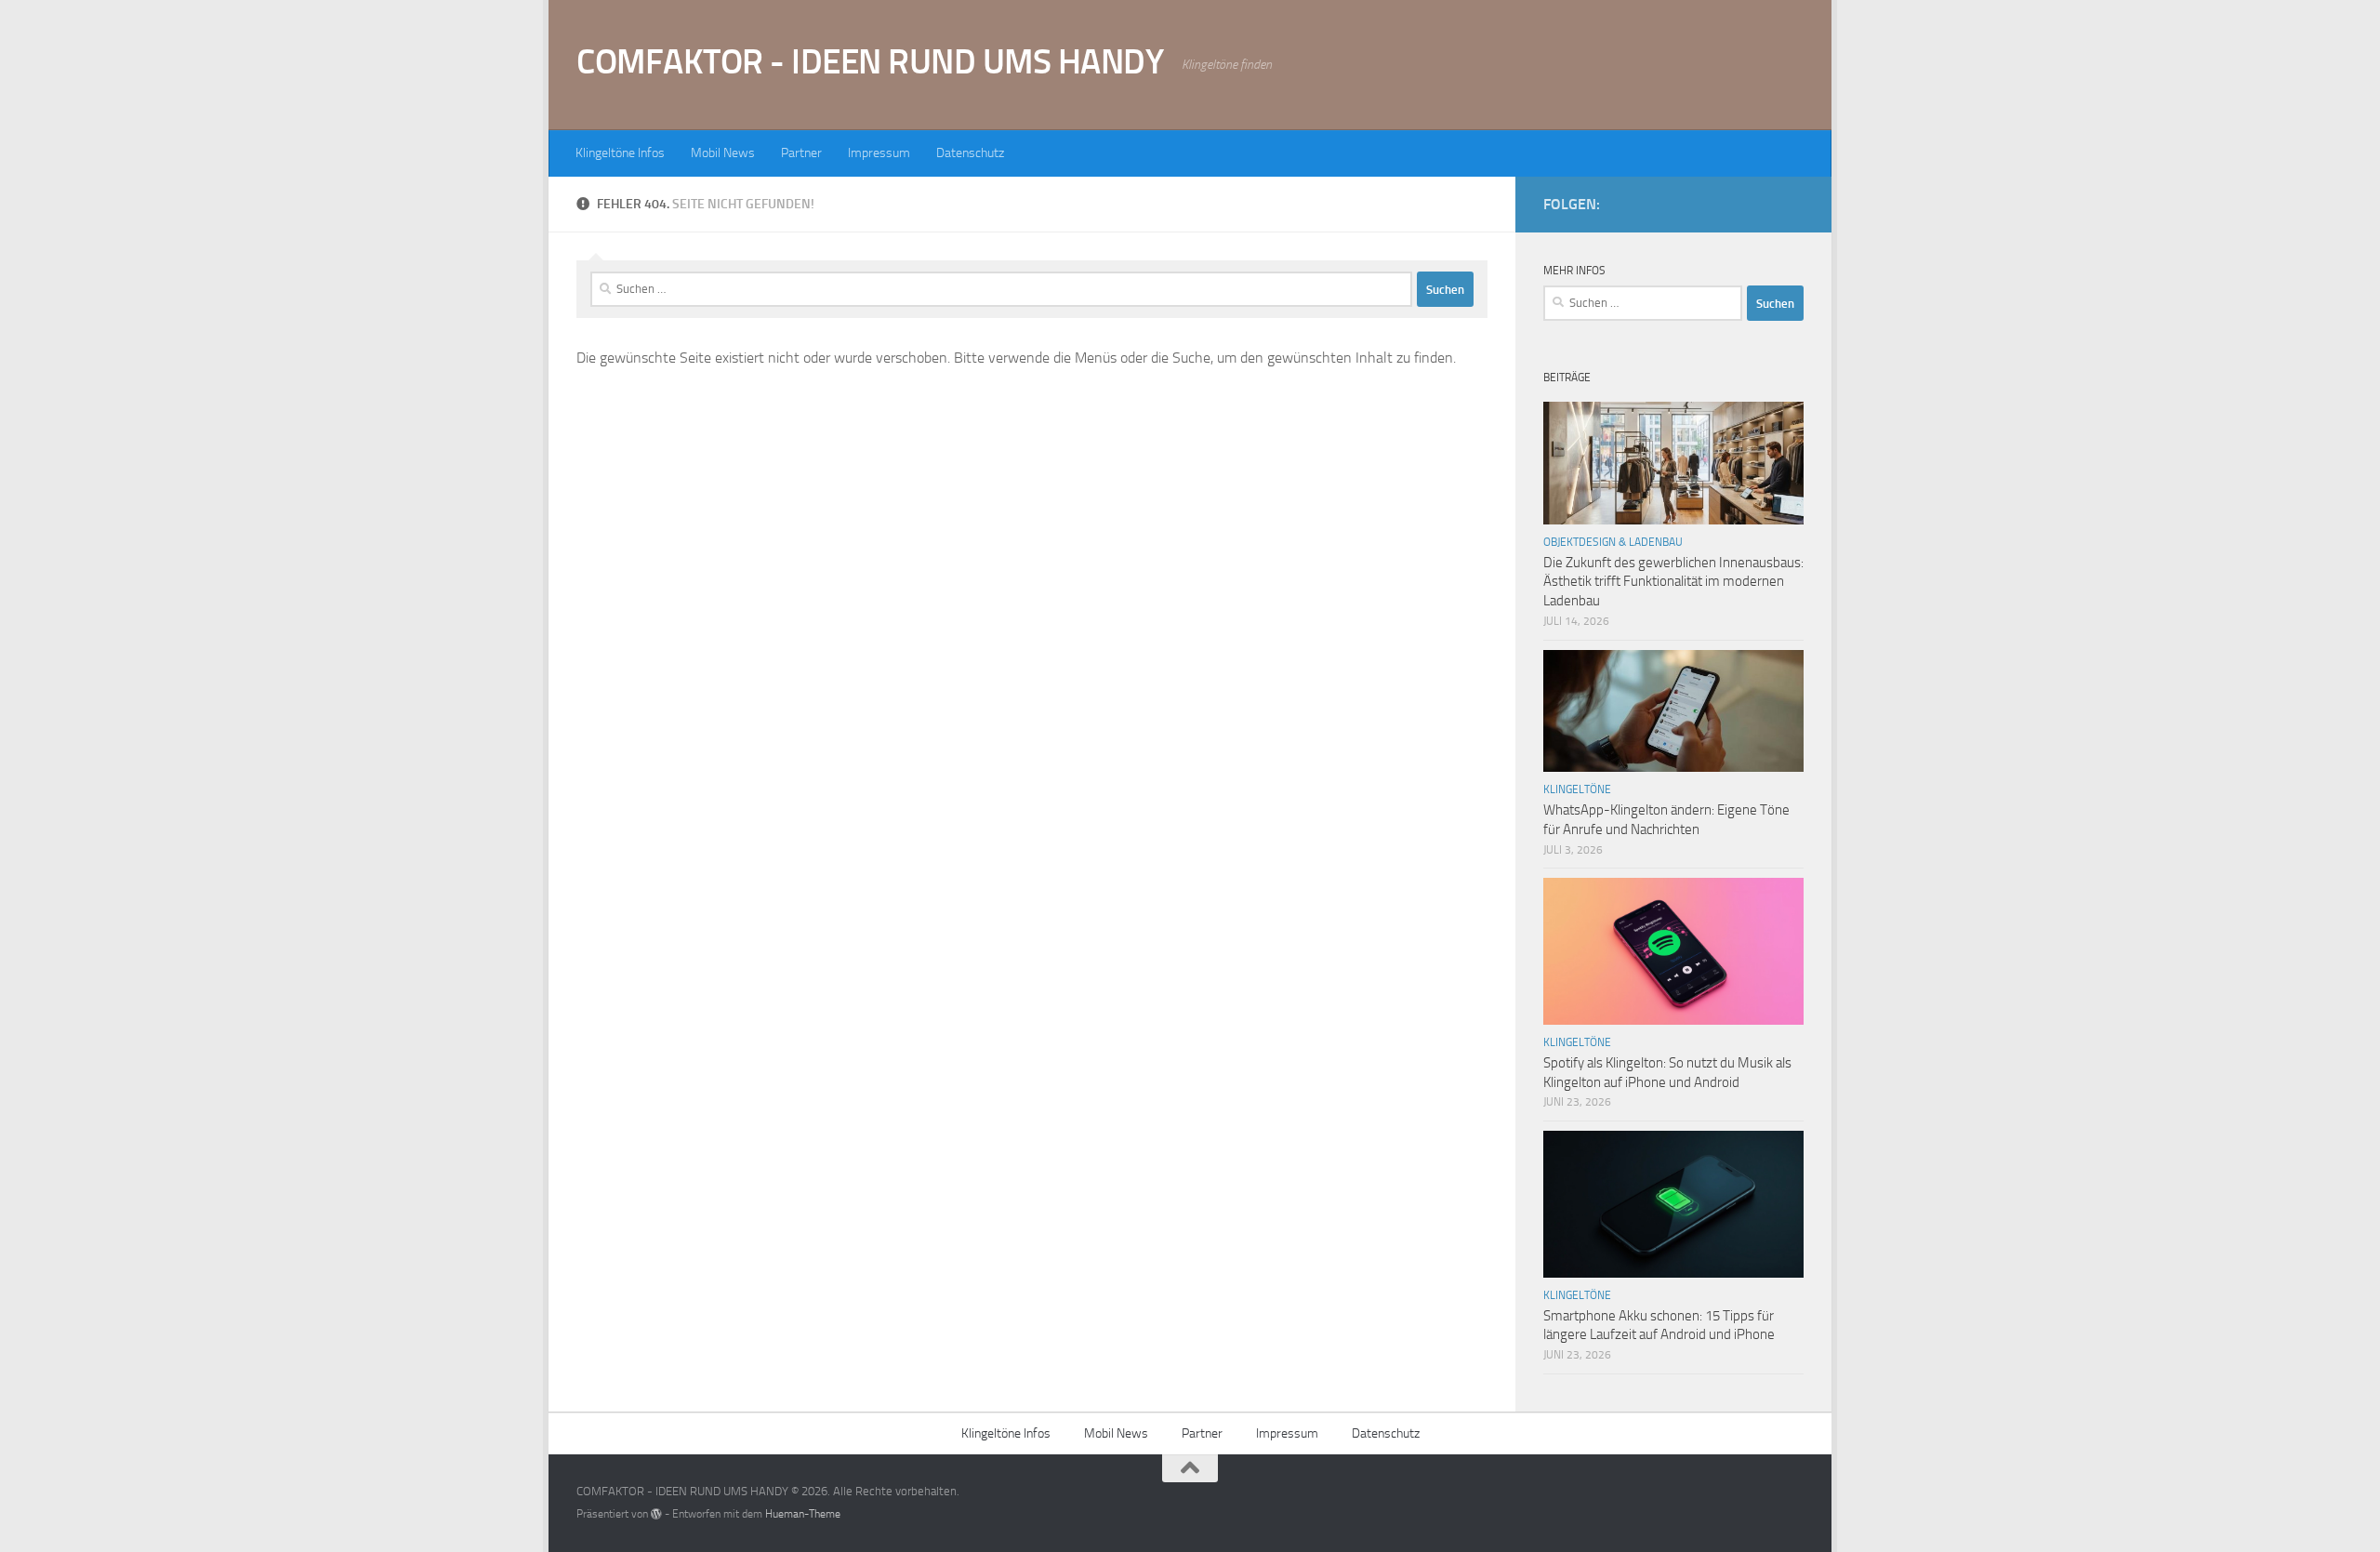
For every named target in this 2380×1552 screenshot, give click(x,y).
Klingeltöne (1577, 789)
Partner (801, 153)
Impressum (879, 153)
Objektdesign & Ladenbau (1613, 542)
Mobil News (723, 153)
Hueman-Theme (803, 1514)
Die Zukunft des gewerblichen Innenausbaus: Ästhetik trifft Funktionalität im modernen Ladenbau (1673, 582)
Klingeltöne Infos (620, 153)
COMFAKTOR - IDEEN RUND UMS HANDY (870, 61)
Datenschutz (970, 153)
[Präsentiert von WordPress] (656, 1514)
